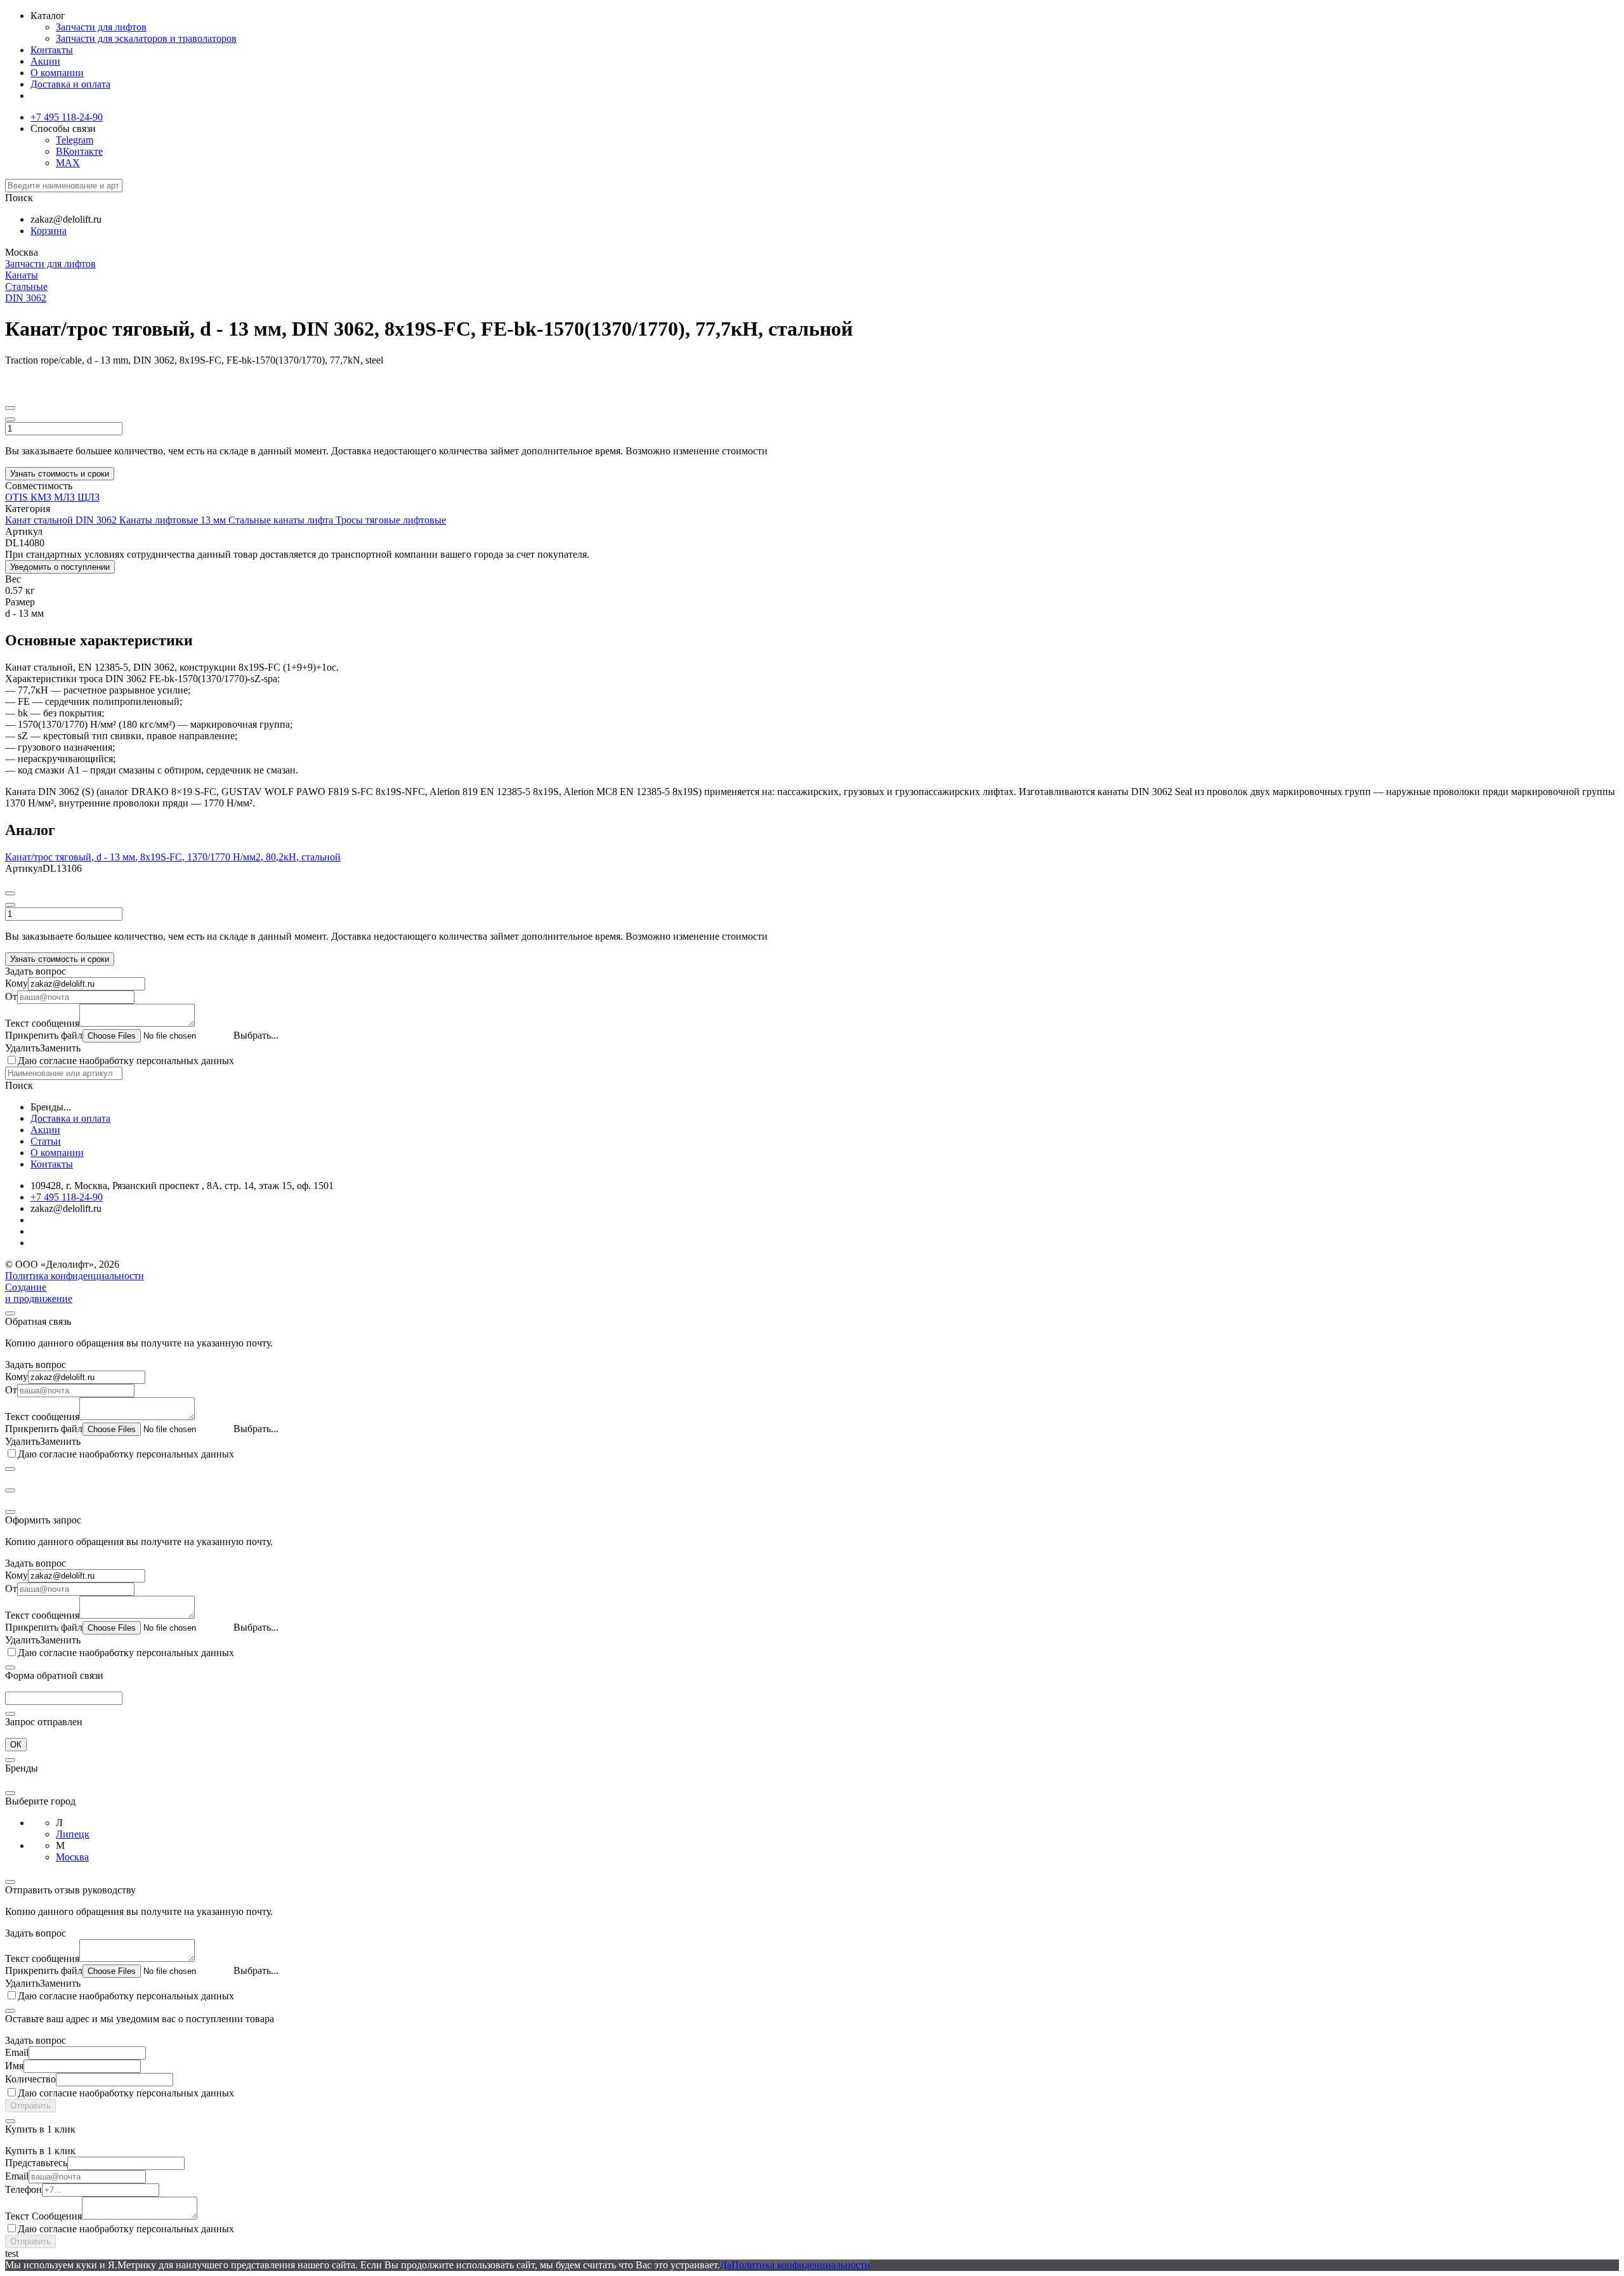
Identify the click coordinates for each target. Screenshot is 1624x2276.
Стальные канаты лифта (282, 520)
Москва (72, 1857)
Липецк (73, 1834)
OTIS (18, 497)
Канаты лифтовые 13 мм (174, 520)
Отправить (30, 2106)
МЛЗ (66, 497)
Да (726, 2265)
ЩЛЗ (88, 497)
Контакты (52, 50)
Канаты (22, 275)
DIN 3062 (26, 298)
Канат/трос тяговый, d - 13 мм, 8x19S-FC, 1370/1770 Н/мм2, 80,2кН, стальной (173, 857)
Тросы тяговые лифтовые (391, 520)
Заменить (60, 1048)
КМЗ (42, 497)
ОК (16, 1745)
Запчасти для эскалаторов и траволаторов (146, 38)
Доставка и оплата (70, 84)
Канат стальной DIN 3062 (62, 520)
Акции (45, 61)
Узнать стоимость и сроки (60, 474)
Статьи (46, 1141)
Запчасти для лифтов (101, 27)
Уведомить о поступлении (60, 567)
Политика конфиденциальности (75, 1276)
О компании (57, 73)
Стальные (26, 286)
